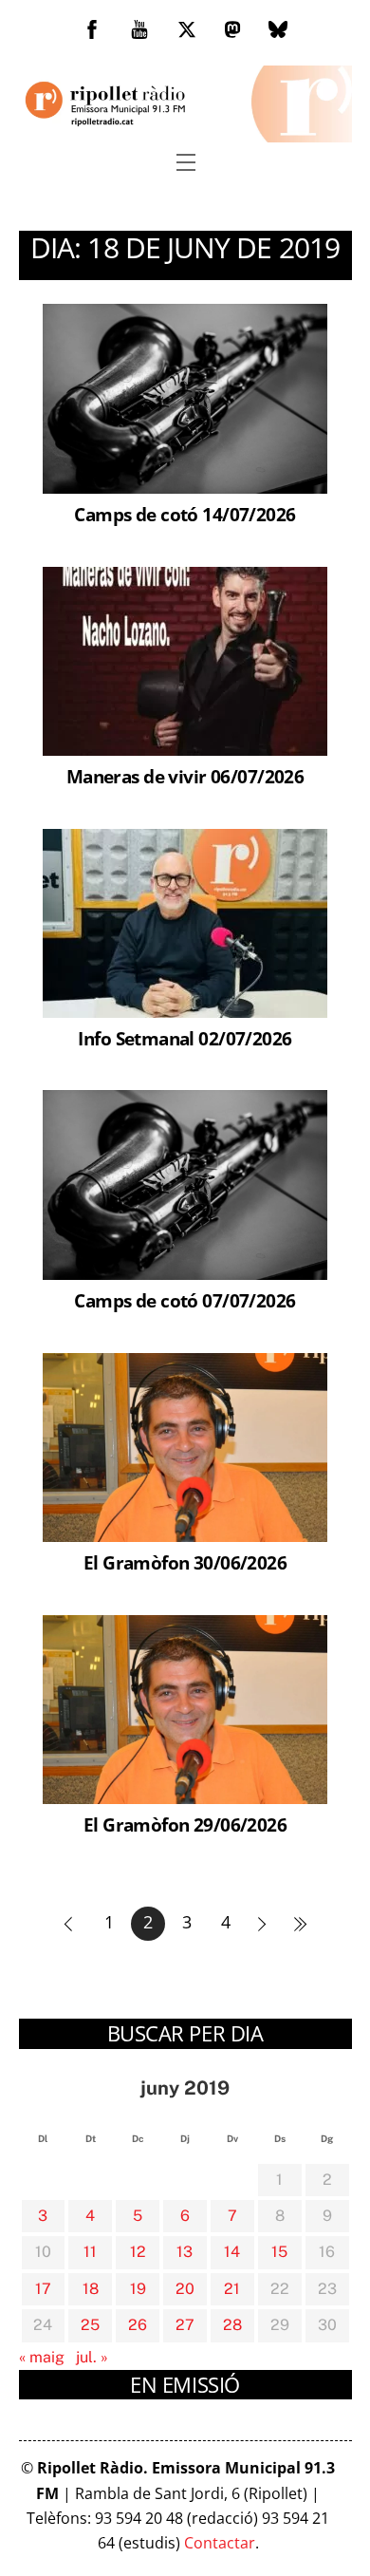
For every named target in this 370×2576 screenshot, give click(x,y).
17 (43, 2289)
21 (232, 2289)
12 (138, 2252)
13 (185, 2252)
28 (232, 2325)
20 (185, 2289)
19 (138, 2289)
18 (91, 2289)
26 (138, 2325)
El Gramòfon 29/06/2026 (185, 1824)
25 (90, 2325)
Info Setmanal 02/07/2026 (185, 1038)
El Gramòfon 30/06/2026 (185, 1562)
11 (90, 2252)
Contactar (220, 2543)
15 (279, 2252)
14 (232, 2252)
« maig (42, 2357)
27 (185, 2325)
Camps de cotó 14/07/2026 (185, 514)
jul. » (92, 2357)
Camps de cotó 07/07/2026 (185, 1300)
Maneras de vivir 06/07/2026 (185, 776)
